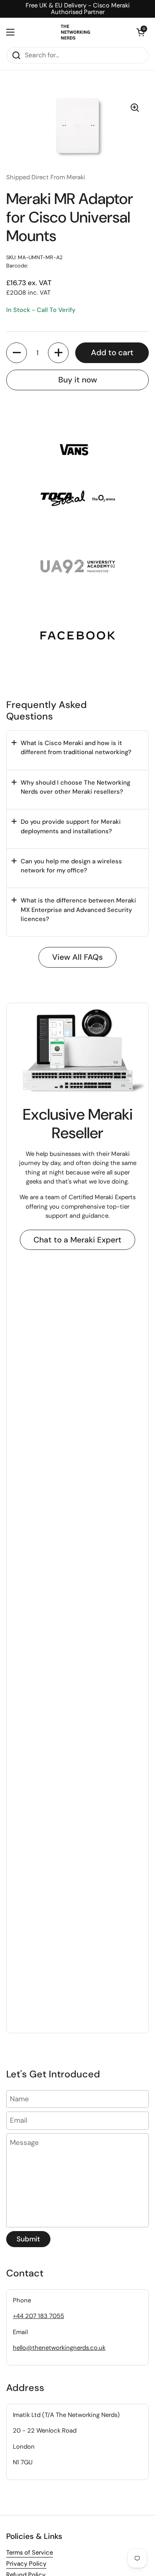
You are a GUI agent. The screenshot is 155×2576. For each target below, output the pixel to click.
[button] (141, 32)
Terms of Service (30, 2553)
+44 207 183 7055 (38, 2316)
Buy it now (78, 380)
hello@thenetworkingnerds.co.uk (59, 2348)
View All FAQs (77, 957)
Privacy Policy (26, 2564)
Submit (28, 2239)
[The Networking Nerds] (76, 32)
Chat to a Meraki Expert (77, 1240)
